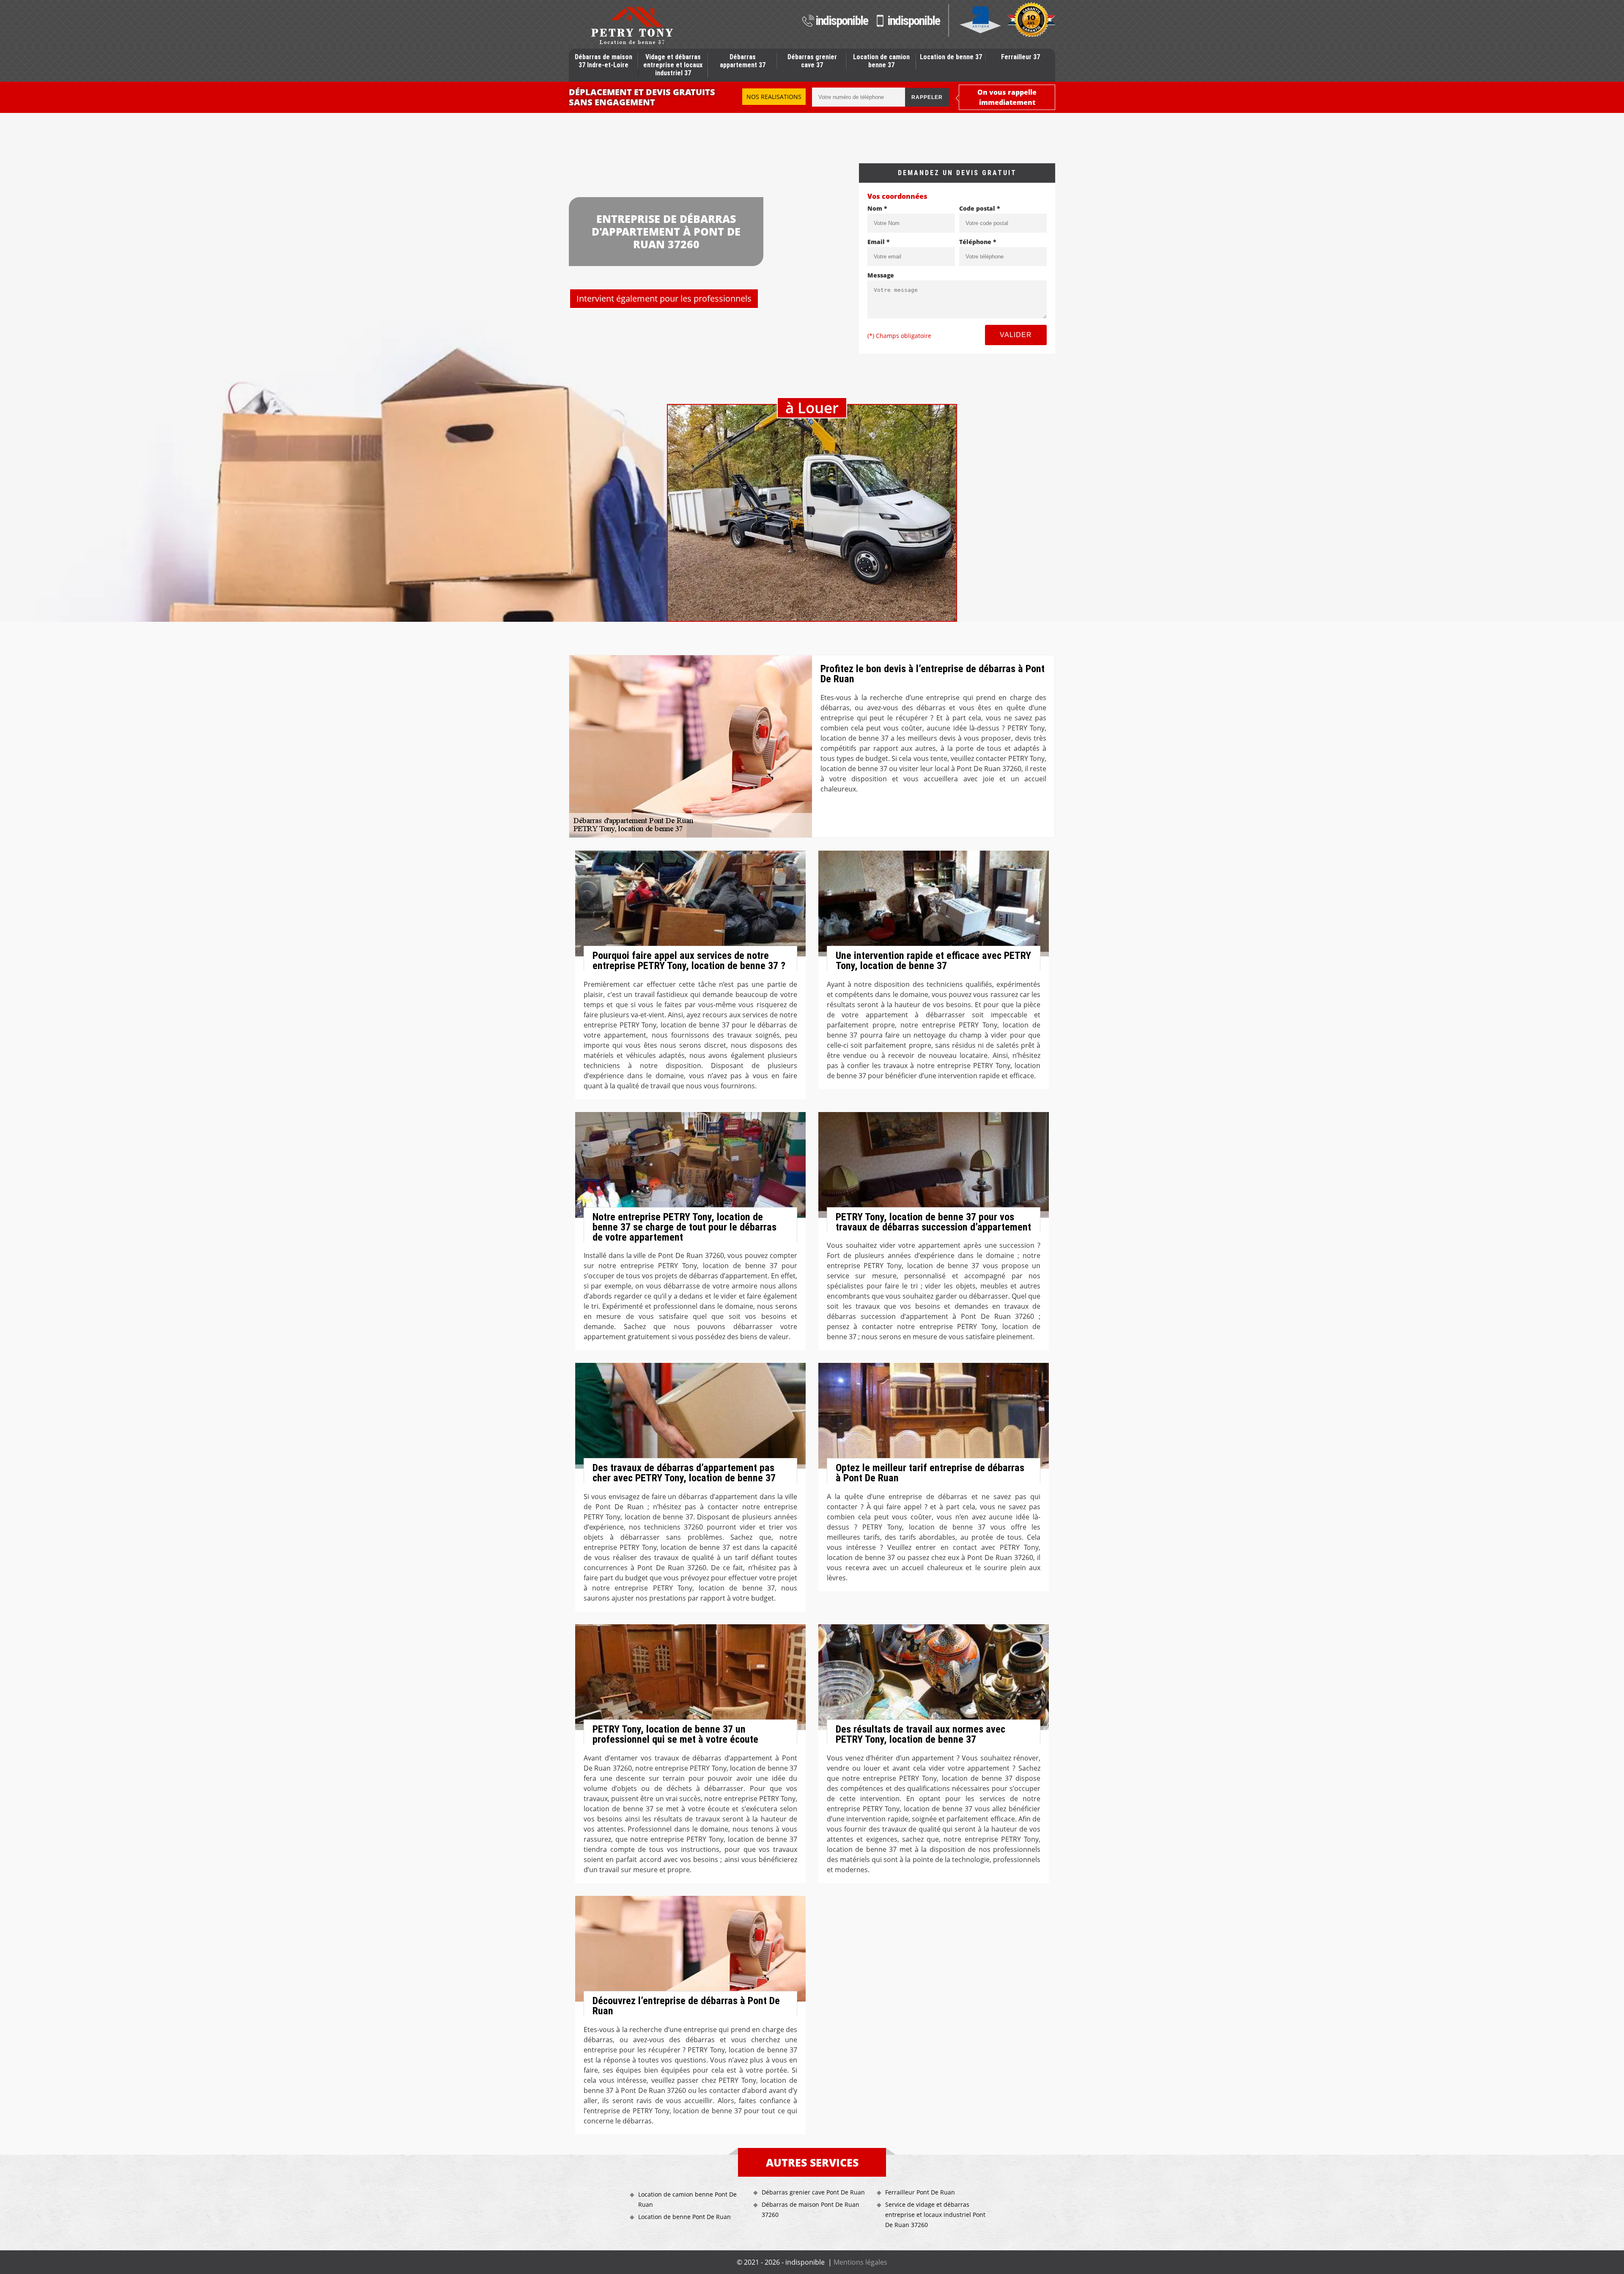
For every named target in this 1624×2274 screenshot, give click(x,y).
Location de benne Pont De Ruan (684, 2217)
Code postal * (980, 208)
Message (881, 275)
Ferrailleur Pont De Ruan (920, 2192)
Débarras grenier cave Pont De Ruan (813, 2192)
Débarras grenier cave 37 (812, 61)
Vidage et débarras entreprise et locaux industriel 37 (673, 65)
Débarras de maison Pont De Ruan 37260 (811, 2209)
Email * (879, 242)
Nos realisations (774, 97)
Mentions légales (860, 2262)
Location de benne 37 (951, 57)
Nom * (877, 208)
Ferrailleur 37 (1020, 57)
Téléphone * (978, 242)
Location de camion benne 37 (881, 61)
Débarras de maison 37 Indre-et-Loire (604, 61)
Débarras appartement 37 (743, 61)
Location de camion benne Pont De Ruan (687, 2199)
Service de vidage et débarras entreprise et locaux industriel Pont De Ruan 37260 (935, 2215)
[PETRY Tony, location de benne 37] (632, 25)
